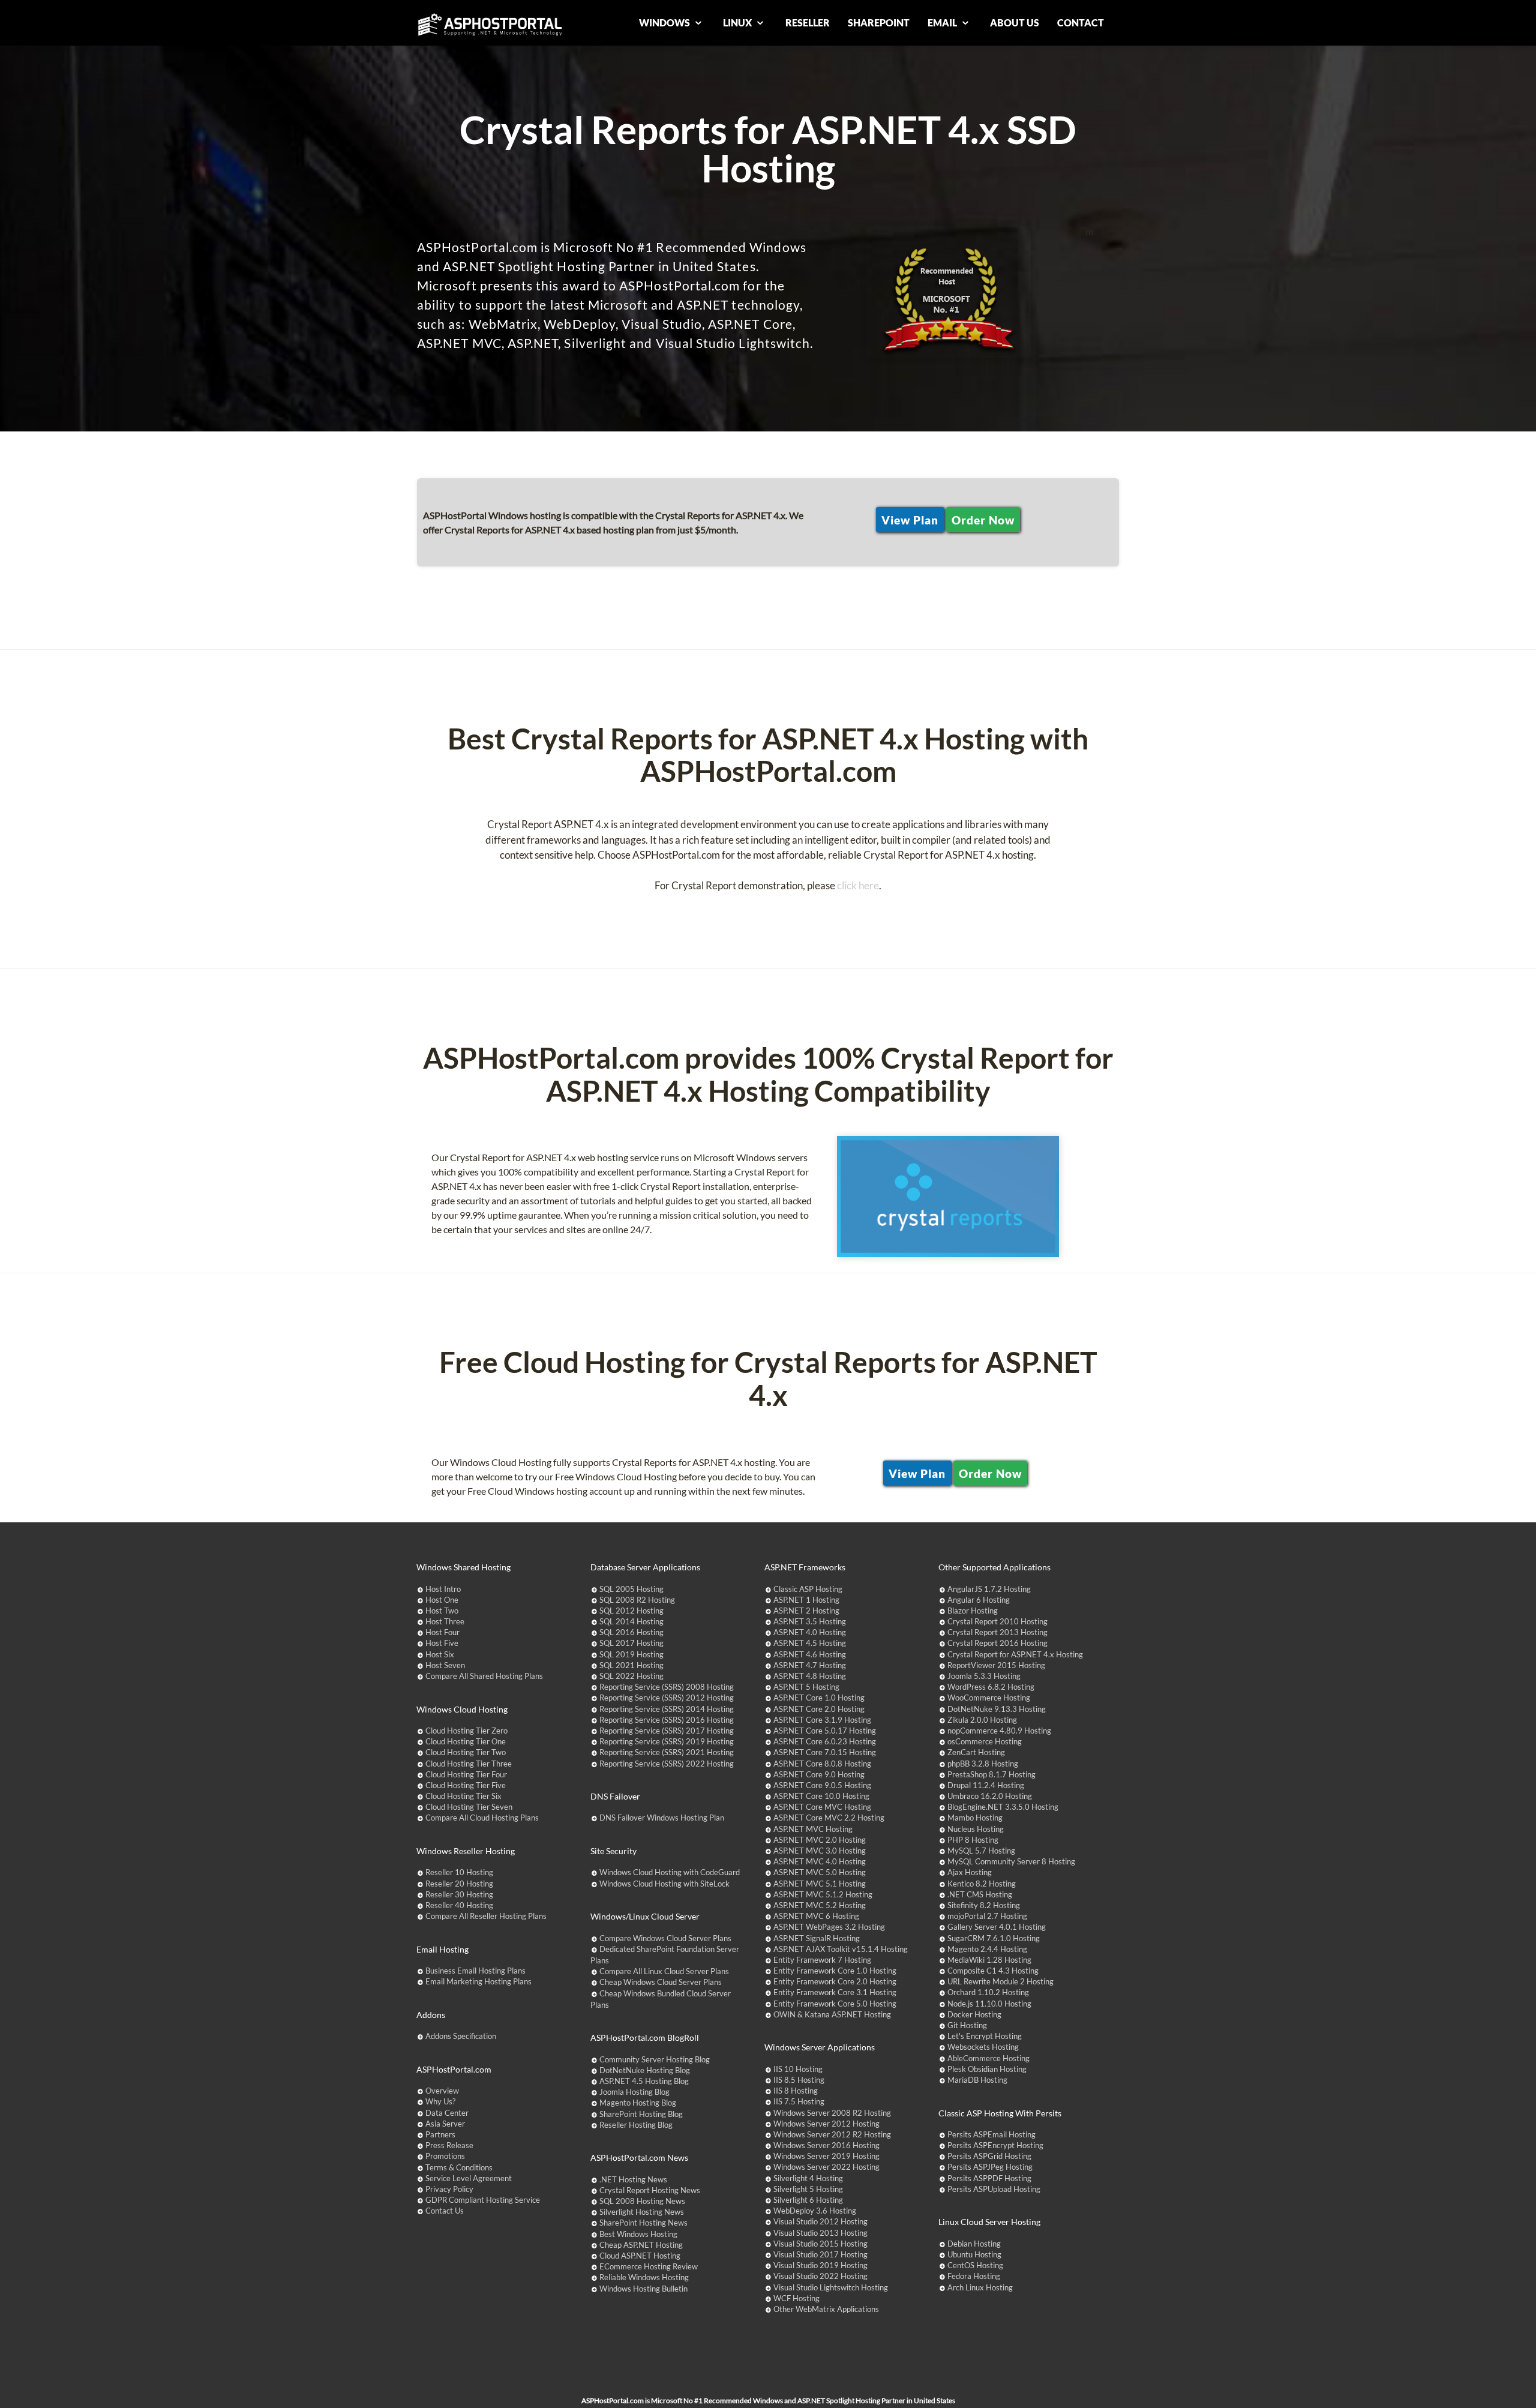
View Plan (910, 520)
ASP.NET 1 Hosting (806, 1600)
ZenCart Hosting (976, 1752)
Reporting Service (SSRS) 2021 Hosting (667, 1752)
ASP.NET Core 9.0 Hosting (819, 1774)
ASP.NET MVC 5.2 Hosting (820, 1905)
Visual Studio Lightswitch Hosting (831, 2287)
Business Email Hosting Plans (475, 1971)
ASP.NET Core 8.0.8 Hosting (822, 1764)
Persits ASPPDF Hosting (989, 2178)
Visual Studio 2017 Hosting (820, 2254)
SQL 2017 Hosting (631, 1643)
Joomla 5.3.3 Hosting (984, 1676)
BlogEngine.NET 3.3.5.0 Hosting (1003, 1807)
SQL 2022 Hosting (631, 1676)
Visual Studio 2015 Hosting (820, 2244)
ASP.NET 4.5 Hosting (810, 1643)
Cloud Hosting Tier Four (466, 1774)
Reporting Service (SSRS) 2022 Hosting (667, 1764)
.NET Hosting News (633, 2179)
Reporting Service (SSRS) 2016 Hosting (667, 1720)
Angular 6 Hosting (979, 1600)
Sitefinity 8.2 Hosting (984, 1905)
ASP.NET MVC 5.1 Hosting (820, 1884)
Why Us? (440, 2101)
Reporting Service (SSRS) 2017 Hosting (667, 1731)
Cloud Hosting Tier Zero (466, 1731)
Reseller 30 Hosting (459, 1894)
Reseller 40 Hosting (459, 1905)
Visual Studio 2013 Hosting (820, 2233)
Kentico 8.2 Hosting (982, 1884)
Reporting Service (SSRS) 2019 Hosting (667, 1741)
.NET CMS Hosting (980, 1894)
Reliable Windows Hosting (644, 2277)
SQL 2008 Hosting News (642, 2201)
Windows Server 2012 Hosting (826, 2124)
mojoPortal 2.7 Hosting (987, 1916)
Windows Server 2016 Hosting (826, 2145)
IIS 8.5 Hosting (799, 2080)
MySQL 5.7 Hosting (981, 1851)
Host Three (445, 1621)
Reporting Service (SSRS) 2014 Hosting (667, 1709)
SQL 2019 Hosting (631, 1654)
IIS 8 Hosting (796, 2091)
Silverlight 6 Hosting (808, 2200)
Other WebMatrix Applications (826, 2309)
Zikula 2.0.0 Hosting (982, 1720)
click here (858, 885)
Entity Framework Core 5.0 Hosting (835, 2004)
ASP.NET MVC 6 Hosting (816, 1916)
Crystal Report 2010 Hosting (997, 1621)
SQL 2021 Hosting (631, 1665)
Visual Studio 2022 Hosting (820, 2276)
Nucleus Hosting (976, 1829)
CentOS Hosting (975, 2265)
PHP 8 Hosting (973, 1840)
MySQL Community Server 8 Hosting (1011, 1861)
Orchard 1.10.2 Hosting (988, 1992)
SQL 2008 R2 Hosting (637, 1600)
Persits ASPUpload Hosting (994, 2189)
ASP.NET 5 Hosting (806, 1687)
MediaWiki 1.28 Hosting (989, 1960)
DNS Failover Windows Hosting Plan (662, 1818)
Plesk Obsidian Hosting (987, 2069)
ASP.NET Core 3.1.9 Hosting (822, 1720)
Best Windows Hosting (638, 2234)
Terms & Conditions (459, 2167)
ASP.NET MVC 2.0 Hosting (820, 1840)
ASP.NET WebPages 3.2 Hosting (829, 1927)
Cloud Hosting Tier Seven (469, 1807)
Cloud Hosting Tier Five (466, 1785)
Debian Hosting (974, 2244)
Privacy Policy (449, 2189)
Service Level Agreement (469, 2178)
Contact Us (445, 2211)
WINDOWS (665, 23)
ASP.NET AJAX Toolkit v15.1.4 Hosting (841, 1949)
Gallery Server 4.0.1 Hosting (997, 1927)
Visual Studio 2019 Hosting (820, 2265)
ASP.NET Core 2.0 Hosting (819, 1709)
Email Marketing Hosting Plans (478, 1981)
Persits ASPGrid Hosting (989, 2156)
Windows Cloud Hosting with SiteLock (664, 1884)
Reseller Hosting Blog (636, 2125)
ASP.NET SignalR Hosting (817, 1938)
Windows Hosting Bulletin (643, 2289)
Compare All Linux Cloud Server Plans (664, 1971)
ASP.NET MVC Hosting (813, 1829)
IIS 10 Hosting (798, 2069)
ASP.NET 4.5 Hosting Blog (644, 2081)
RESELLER (808, 23)
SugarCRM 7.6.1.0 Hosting (994, 1938)
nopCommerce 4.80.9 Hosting (999, 1731)
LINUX (738, 23)
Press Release (449, 2145)
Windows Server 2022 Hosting (826, 2167)
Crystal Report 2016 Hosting (997, 1643)
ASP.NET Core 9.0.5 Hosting (822, 1785)
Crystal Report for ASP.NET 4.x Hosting (1015, 1654)
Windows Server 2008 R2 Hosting (832, 2113)
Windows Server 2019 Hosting (826, 2156)
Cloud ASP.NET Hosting (640, 2256)
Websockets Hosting (983, 2047)
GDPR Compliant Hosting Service (483, 2200)
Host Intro (443, 1589)
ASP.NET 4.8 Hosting (810, 1676)
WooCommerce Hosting (989, 1698)
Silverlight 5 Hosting (808, 2189)
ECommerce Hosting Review (649, 2266)
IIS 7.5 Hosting (799, 2101)
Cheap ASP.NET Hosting (641, 2245)
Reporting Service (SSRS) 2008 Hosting (667, 1687)
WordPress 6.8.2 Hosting (991, 1687)
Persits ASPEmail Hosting (991, 2134)
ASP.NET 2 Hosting (806, 1611)
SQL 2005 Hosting (631, 1589)
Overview (442, 2091)
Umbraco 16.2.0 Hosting (990, 1796)
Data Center (447, 2113)
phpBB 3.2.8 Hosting (983, 1764)
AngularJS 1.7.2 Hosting (989, 1589)
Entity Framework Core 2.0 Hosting (835, 1981)
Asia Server (445, 2124)
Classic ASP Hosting (808, 1589)
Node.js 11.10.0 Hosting (989, 2004)
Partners (440, 2134)
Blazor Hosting (973, 1611)
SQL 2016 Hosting (631, 1632)
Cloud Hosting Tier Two (466, 1752)
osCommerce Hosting (985, 1741)
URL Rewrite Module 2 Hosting (1000, 1981)
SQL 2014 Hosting (631, 1621)
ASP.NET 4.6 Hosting (810, 1654)
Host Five (442, 1643)
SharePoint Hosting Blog (641, 2114)
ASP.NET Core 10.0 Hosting (821, 1796)
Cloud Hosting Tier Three (469, 1764)
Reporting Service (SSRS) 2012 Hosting (667, 1698)
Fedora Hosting (974, 2276)
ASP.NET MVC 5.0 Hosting (820, 1872)
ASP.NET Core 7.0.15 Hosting (825, 1752)
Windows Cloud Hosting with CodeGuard (670, 1872)
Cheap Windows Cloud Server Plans (661, 1982)
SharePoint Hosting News (643, 2223)
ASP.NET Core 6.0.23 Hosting (825, 1741)
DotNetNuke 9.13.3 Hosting (997, 1709)
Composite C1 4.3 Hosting (993, 1971)
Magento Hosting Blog (638, 2103)
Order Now (983, 520)
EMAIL (943, 23)
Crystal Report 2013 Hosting (997, 1632)
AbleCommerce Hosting (988, 2058)
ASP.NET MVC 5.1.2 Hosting (823, 1894)
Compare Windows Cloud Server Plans (665, 1938)
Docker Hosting (974, 2014)
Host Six (440, 1654)
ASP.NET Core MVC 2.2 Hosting (829, 1818)
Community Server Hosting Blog (655, 2059)
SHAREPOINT (879, 23)
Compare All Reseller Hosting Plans (486, 1916)
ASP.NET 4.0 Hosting (810, 1632)
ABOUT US (1015, 23)
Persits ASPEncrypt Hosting (995, 2145)
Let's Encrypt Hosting (985, 2036)
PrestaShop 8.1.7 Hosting (991, 1774)
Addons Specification (461, 2036)
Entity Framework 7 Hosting (822, 1960)
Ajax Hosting (970, 1872)
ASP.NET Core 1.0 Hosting (819, 1698)
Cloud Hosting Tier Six (463, 1796)
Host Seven (445, 1665)
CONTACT (1081, 23)
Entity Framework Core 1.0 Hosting (835, 1971)
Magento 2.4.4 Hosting (987, 1949)
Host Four (442, 1632)
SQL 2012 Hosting (631, 1611)
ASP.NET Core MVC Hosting (822, 1807)
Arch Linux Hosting (980, 2287)
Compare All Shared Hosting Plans (484, 1676)
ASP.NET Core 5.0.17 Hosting (825, 1731)
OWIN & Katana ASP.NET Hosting (832, 2014)
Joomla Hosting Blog (634, 2092)
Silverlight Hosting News (642, 2212)
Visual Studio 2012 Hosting (820, 2221)
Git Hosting (967, 2025)
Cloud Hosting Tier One (466, 1741)
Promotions (445, 2156)
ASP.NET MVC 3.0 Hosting (820, 1851)
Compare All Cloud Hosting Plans (482, 1818)
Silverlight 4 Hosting (808, 2178)
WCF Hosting (796, 2298)
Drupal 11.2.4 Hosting (986, 1785)
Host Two (442, 1611)
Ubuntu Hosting (974, 2254)
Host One (442, 1600)
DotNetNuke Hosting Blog (645, 2070)
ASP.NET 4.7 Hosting (810, 1665)
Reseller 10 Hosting (459, 1872)
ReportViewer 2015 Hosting (996, 1665)
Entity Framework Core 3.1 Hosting (835, 1992)
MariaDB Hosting (977, 2080)
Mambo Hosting (975, 1818)
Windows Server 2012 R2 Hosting (832, 2134)
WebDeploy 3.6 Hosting (815, 2211)
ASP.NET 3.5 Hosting (810, 1621)
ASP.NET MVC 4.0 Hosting (820, 1861)
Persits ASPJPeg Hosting (990, 2167)
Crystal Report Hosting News (650, 2190)
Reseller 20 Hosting (459, 1884)
